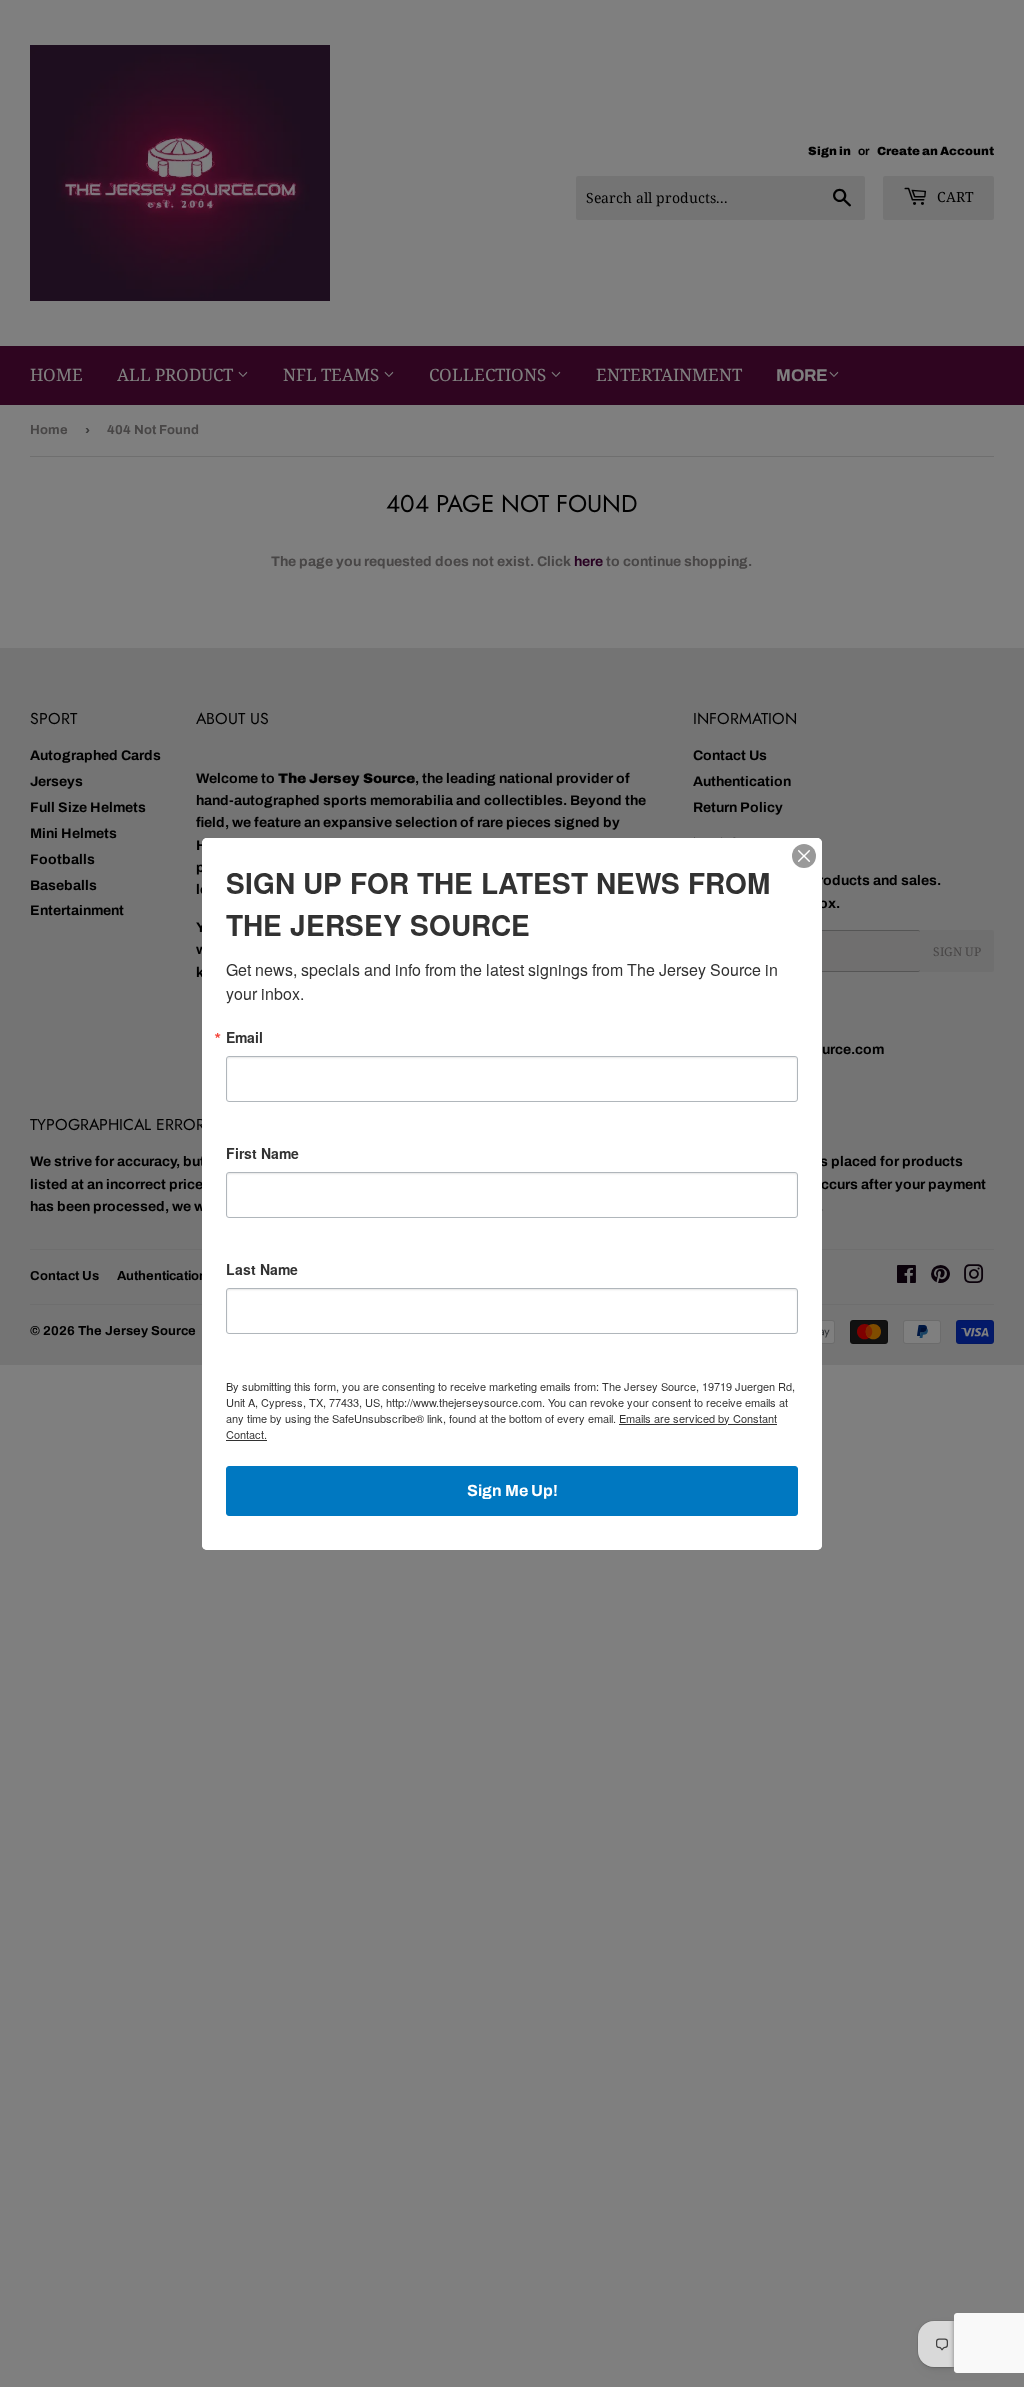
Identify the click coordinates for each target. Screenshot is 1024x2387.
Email (244, 1037)
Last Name (262, 1269)
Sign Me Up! (512, 1490)
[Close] (804, 856)
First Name (262, 1153)
